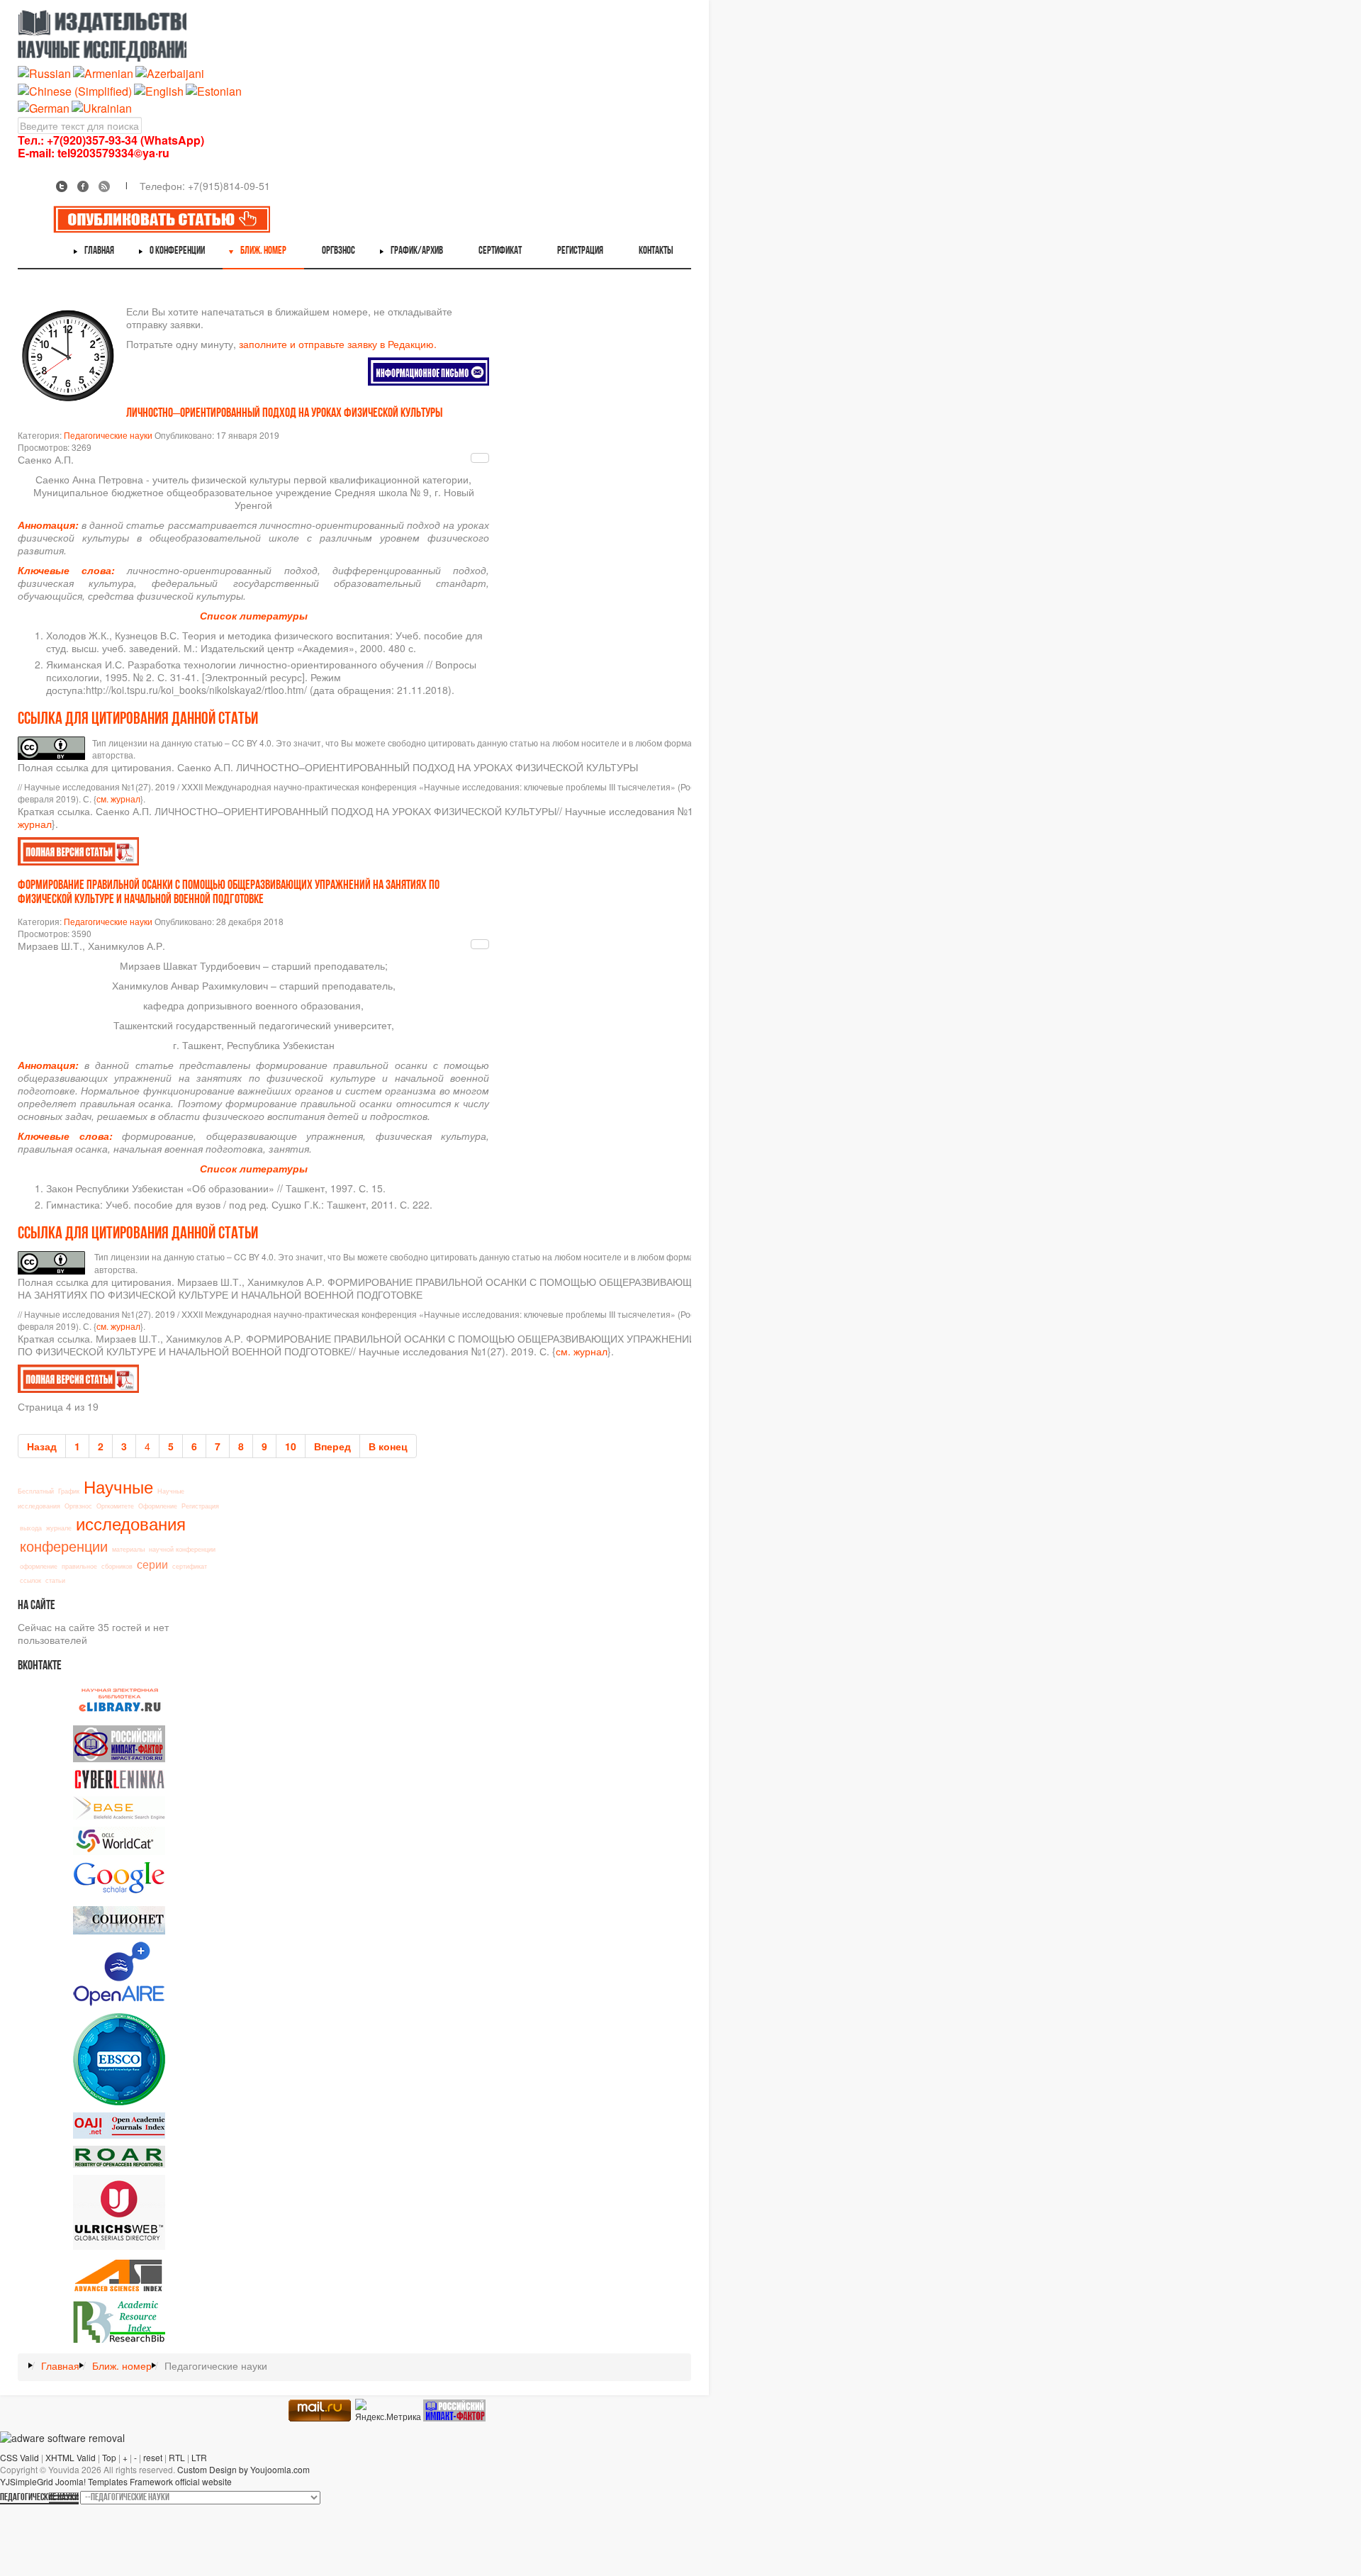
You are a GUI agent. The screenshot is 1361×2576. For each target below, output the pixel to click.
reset (153, 2457)
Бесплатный (36, 1491)
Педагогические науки (108, 435)
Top (109, 2457)
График (69, 1491)
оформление (39, 1566)
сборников (117, 1566)
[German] (44, 107)
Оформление (158, 1506)
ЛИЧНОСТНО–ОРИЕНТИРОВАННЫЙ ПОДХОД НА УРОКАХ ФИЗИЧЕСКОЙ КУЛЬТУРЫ (284, 414)
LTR (199, 2457)
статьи (55, 1580)
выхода (31, 1528)
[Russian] (44, 73)
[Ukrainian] (102, 107)
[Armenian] (103, 73)
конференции (64, 1546)
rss (104, 186)
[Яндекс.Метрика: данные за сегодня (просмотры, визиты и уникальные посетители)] (388, 2410)
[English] (159, 90)
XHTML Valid (71, 2457)
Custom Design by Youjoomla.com (243, 2469)
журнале (59, 1528)
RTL (177, 2457)
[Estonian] (214, 90)
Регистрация (200, 1506)
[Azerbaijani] (170, 73)
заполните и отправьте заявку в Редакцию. (338, 344)
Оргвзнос (78, 1506)
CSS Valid (19, 2457)
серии (152, 1564)
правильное (79, 1566)
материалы (128, 1549)
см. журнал (118, 799)
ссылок (30, 1580)
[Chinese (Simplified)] (75, 90)
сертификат (190, 1566)
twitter (62, 186)
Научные (118, 1486)
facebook (83, 186)
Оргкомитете (115, 1506)
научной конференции (182, 1549)
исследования (131, 1523)
